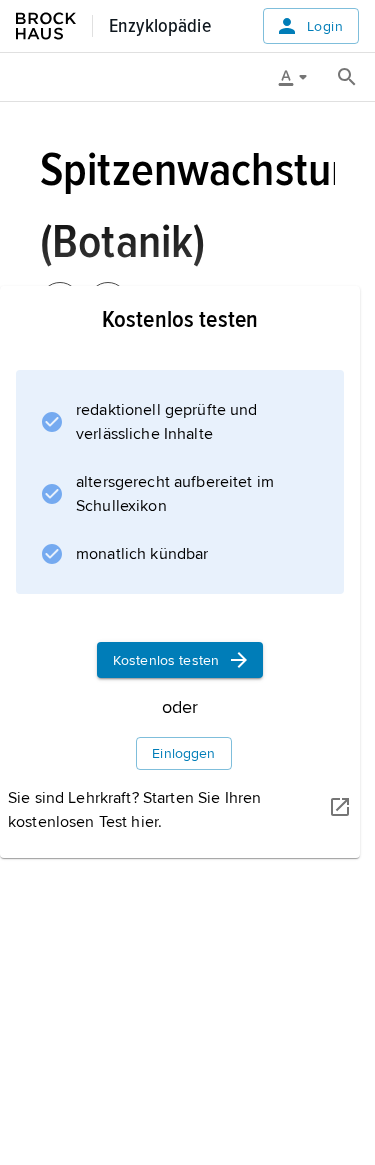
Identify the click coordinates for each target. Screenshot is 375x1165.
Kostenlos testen (166, 660)
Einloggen (183, 753)
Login (325, 26)
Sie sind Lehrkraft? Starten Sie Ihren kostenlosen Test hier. (134, 810)
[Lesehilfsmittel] (300, 77)
